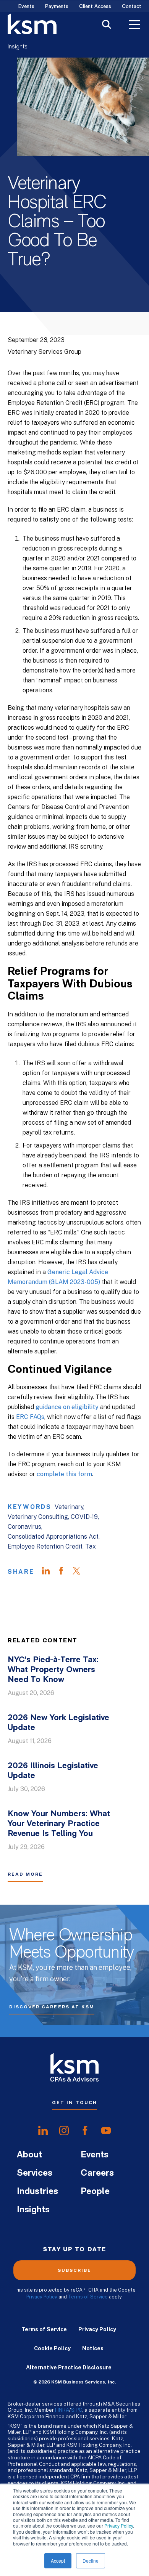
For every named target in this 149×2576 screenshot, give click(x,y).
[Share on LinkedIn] (50, 1572)
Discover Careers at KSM (52, 2007)
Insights (18, 47)
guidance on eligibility (67, 1407)
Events (26, 7)
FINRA (62, 2410)
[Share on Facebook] (65, 1572)
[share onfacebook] (85, 2130)
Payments (57, 7)
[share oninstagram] (64, 2130)
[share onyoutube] (106, 2130)
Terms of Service (88, 2297)
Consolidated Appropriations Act (53, 1537)
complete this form (64, 1474)
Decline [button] (91, 2561)
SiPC (77, 2410)
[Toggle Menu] (134, 26)
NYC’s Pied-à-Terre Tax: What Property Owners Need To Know (53, 1670)
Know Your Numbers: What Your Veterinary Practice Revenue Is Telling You (59, 1824)
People (95, 2192)
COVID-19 (84, 1517)
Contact (132, 7)
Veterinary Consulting (38, 1517)
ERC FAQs (30, 1417)
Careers (97, 2173)
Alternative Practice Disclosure (69, 2367)
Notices (93, 2348)
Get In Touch (74, 2103)
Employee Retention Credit (45, 1546)
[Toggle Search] (107, 25)
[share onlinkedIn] (43, 2130)
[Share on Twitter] (80, 1572)
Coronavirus (24, 1527)
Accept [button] (58, 2561)
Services (35, 2173)
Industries (37, 2192)
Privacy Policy (119, 2525)
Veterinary (69, 1507)
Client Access (95, 7)
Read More (25, 1874)
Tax (91, 1546)
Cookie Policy (52, 2348)
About (29, 2155)
